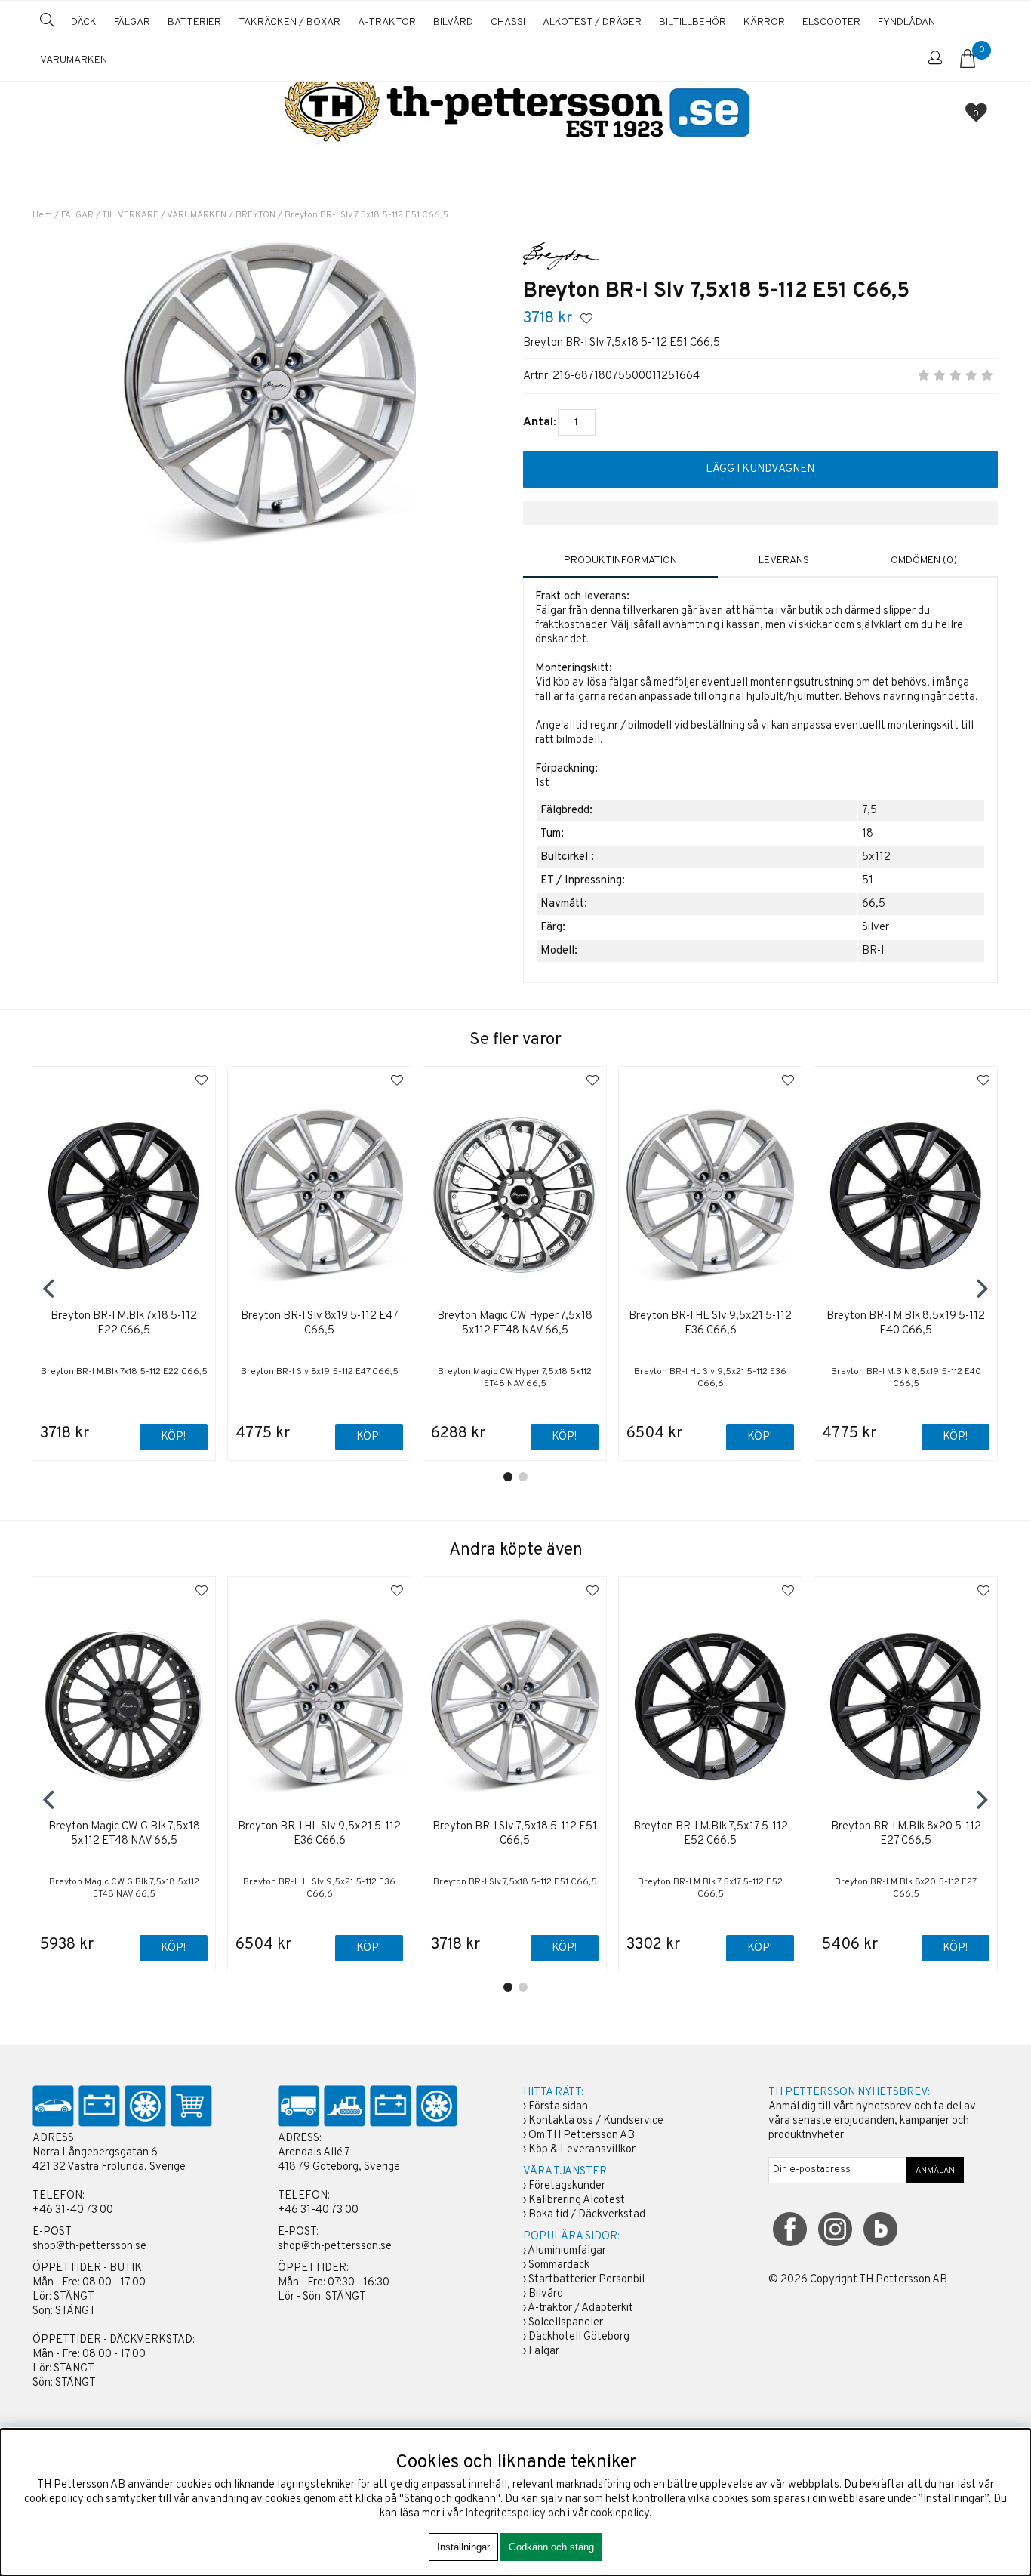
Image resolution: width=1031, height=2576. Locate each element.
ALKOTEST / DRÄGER (592, 22)
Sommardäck (559, 2265)
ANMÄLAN (935, 2171)
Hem (42, 215)
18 (868, 834)
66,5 (874, 904)
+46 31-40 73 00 (73, 2210)
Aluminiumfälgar (567, 2251)
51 (868, 881)
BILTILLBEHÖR (692, 22)
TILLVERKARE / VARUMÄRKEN (164, 215)
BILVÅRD (453, 22)
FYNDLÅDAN (906, 22)
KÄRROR (764, 22)
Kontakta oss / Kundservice (596, 2121)
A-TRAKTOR (387, 22)
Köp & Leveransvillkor (582, 2150)
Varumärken (74, 60)
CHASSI (508, 22)
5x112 (876, 857)
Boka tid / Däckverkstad (587, 2215)
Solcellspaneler (566, 2323)
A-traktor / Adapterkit (580, 2308)
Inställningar (463, 2547)
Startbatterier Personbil (586, 2280)
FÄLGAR (132, 22)
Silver (876, 927)
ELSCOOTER (831, 22)
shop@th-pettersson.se (89, 2246)
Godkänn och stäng (551, 2547)
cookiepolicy (620, 2514)
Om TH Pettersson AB (582, 2135)
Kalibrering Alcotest (577, 2200)
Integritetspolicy (505, 2514)
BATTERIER (194, 22)
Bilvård (546, 2294)
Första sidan (558, 2107)
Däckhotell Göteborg (579, 2337)
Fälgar (544, 2351)
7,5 (869, 810)
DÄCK (84, 22)
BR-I (873, 951)
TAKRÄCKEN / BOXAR (289, 22)
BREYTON (255, 215)
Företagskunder (567, 2186)
